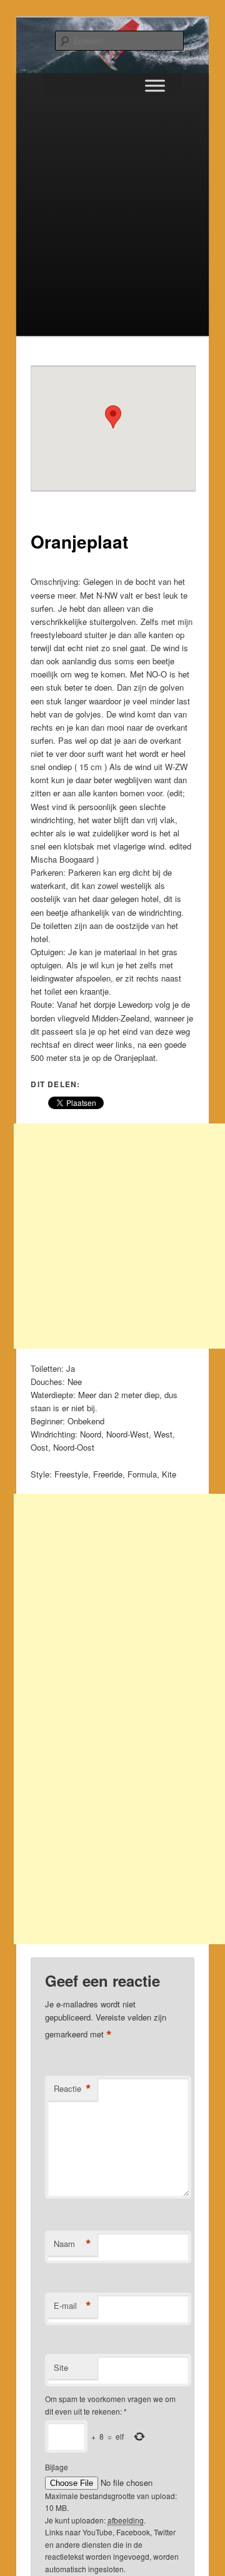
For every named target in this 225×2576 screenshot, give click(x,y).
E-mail (72, 2306)
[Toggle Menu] (155, 85)
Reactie (72, 2089)
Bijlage (57, 2467)
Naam (72, 2244)
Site (61, 2367)
